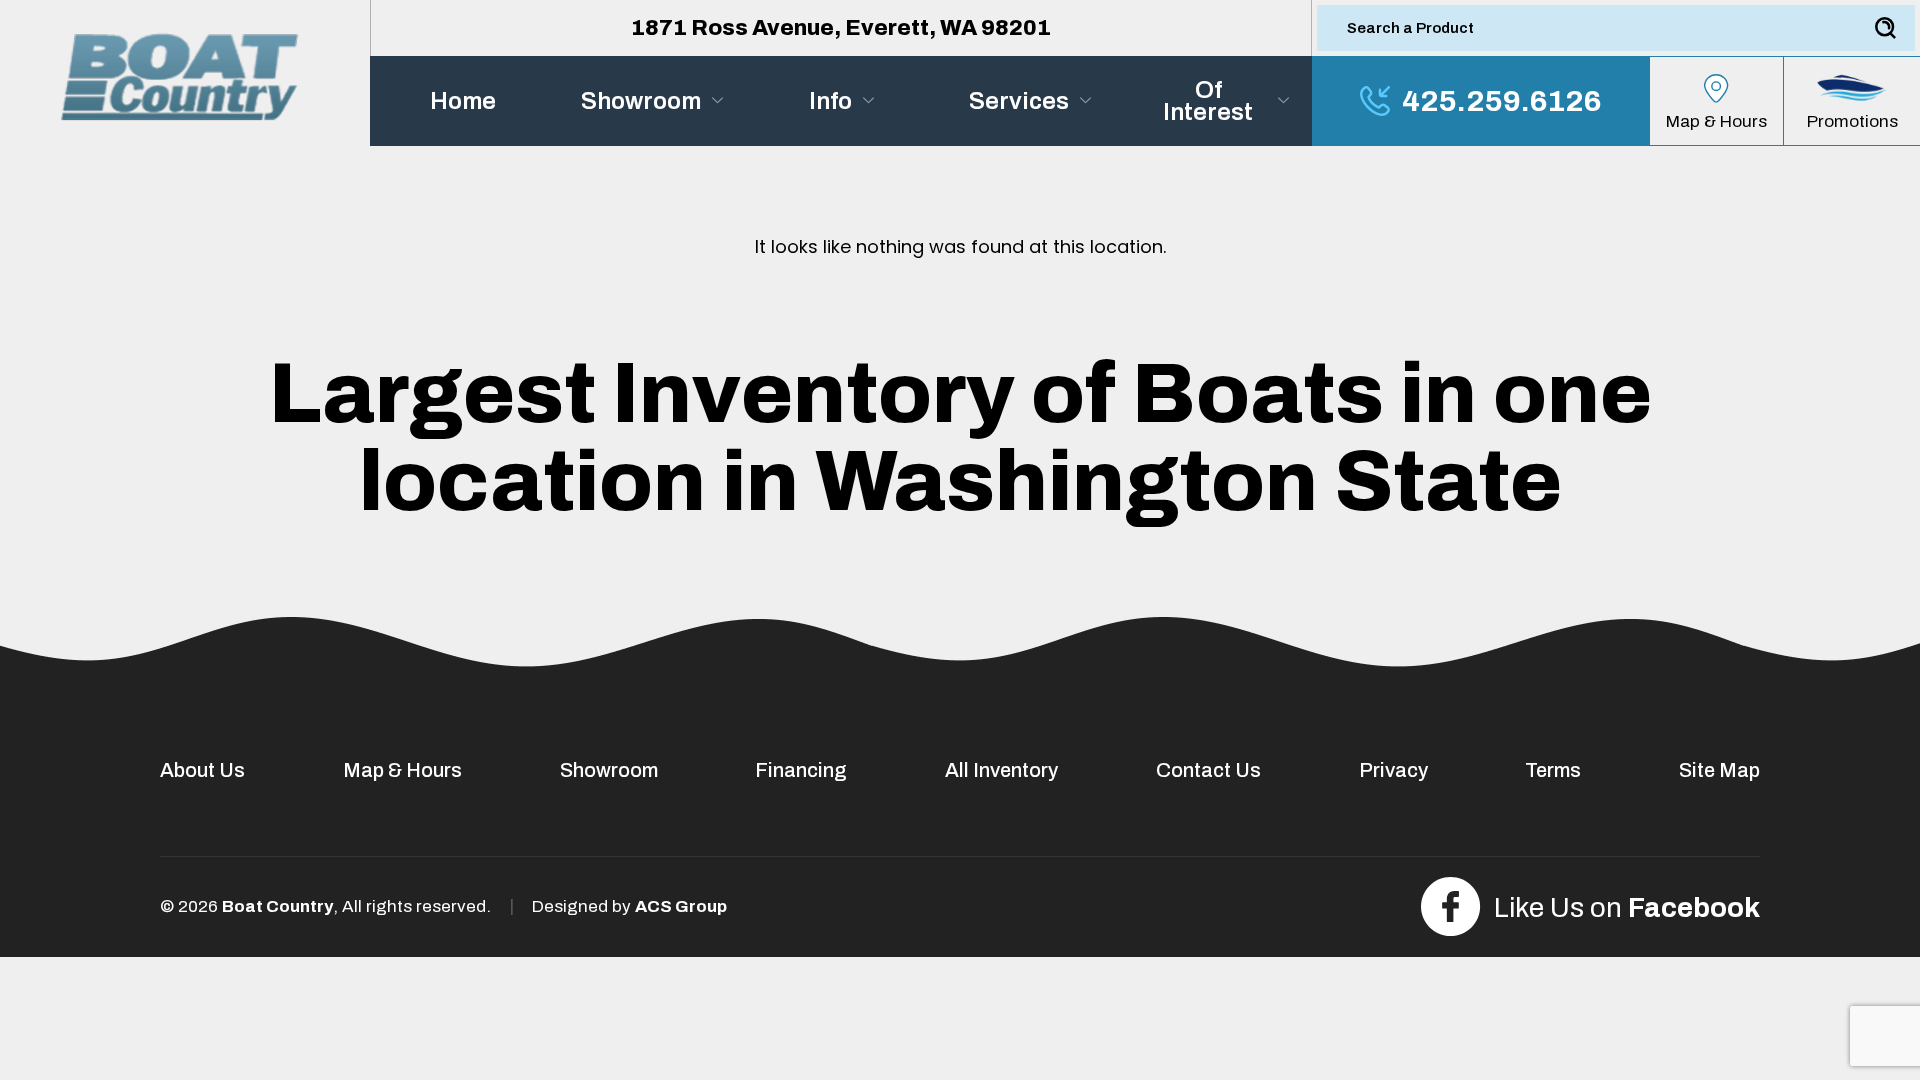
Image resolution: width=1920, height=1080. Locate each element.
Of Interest (1208, 101)
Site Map (1719, 770)
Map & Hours (402, 770)
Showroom (641, 101)
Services (1019, 101)
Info (830, 101)
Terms (1553, 770)
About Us (202, 770)
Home (463, 101)
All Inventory (1001, 770)
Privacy (1393, 770)
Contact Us (1208, 770)
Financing (801, 770)
